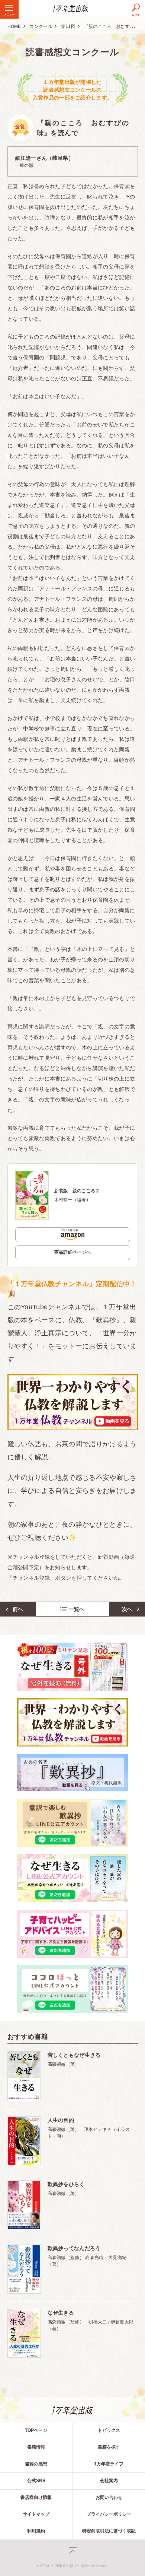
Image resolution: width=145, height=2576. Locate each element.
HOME (14, 26)
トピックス (109, 2430)
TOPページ (36, 2430)
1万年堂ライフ (109, 2464)
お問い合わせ (109, 2497)
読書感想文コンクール (72, 52)
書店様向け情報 (36, 2497)
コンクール (41, 26)
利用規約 (36, 2531)
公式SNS (36, 2481)
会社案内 (109, 2481)
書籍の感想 (36, 2464)
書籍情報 (36, 2447)
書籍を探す (109, 2447)
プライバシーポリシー (109, 2514)
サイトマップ (36, 2514)
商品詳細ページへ (73, 1252)
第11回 (68, 26)
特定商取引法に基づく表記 (109, 2531)
